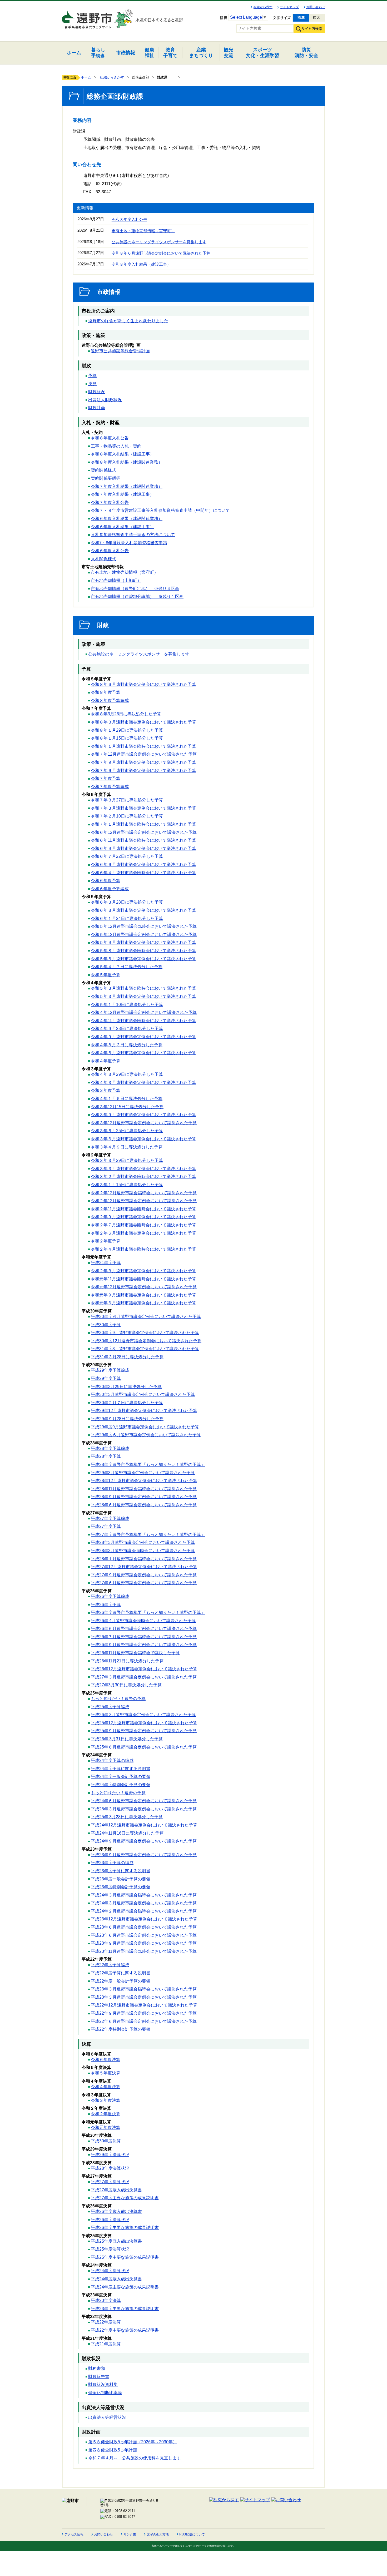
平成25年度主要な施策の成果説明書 (125, 2257)
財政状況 (97, 392)
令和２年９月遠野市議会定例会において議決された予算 (143, 1217)
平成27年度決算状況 (110, 2182)
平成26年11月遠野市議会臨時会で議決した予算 (135, 1653)
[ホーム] (87, 17)
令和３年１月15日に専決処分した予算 (127, 1185)
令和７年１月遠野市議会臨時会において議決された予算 (143, 824)
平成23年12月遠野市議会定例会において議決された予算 (144, 1919)
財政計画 (97, 408)
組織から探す (263, 7)
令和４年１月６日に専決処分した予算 (127, 1099)
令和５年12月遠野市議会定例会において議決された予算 (144, 935)
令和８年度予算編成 (110, 700)
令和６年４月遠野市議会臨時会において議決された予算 (143, 873)
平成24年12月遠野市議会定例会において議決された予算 (144, 1825)
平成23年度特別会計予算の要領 (121, 1887)
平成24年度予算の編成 (112, 1760)
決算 (92, 384)
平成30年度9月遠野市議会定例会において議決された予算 (145, 1333)
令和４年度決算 (106, 2087)
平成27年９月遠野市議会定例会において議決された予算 (144, 1575)
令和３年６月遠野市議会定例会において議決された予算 (143, 1139)
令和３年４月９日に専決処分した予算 (127, 1147)
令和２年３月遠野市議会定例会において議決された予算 (143, 1271)
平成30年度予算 (106, 1325)
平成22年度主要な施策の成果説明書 (125, 2330)
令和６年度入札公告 (110, 551)
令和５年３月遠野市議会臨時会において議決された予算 (143, 988)
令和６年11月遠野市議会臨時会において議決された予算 (143, 840)
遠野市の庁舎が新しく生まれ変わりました (128, 321)
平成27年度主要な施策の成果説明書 (125, 2198)
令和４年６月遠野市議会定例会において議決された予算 (143, 1053)
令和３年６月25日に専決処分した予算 (127, 1131)
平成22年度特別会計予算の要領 (121, 2029)
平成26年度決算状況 (110, 2220)
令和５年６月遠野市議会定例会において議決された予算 (143, 959)
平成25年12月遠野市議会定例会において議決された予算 (144, 1723)
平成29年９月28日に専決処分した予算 (127, 1419)
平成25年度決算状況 (110, 2249)
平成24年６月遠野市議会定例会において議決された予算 (144, 1801)
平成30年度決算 (106, 2141)
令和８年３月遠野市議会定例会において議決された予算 (143, 722)
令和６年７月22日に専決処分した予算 (127, 856)
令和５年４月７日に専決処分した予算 (127, 967)
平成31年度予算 (106, 1263)
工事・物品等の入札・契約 (116, 446)
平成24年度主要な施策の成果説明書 (125, 2287)
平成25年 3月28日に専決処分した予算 (127, 1817)
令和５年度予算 (106, 975)
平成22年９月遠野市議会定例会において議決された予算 (144, 2013)
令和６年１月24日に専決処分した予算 (127, 918)
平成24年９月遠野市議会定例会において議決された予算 (144, 1841)
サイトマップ (289, 7)
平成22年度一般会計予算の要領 (121, 1981)
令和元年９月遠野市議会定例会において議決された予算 (143, 1295)
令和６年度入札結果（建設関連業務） (127, 519)
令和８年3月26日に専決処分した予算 (126, 714)
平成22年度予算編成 (110, 1965)
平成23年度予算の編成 (112, 1863)
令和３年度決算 (106, 2100)
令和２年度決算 (106, 2114)
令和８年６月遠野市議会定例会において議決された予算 (161, 253)
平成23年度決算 (106, 2300)
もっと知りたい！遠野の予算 (118, 1699)
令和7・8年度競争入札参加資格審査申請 (129, 543)
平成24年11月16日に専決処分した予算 (127, 1833)
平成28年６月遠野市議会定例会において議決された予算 (144, 1505)
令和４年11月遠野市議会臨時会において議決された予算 (143, 1021)
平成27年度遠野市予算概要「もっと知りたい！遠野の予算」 (148, 1535)
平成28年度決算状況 (110, 2168)
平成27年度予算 (106, 1526)
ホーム (86, 77)
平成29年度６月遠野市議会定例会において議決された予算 (146, 1435)
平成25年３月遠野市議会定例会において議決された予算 (144, 1809)
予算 (92, 376)
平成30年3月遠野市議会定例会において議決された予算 (143, 1394)
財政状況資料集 (103, 2384)
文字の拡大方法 (158, 2534)
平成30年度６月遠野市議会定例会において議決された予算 (146, 1317)
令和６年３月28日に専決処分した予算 (127, 902)
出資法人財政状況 (105, 400)
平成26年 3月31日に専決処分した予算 (127, 1739)
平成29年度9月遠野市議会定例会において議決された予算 (145, 1427)
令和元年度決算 (106, 2127)
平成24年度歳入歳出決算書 (116, 2279)
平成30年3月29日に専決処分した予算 (126, 1387)
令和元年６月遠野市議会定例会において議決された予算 (143, 1303)
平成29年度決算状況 (110, 2155)
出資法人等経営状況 (107, 2417)
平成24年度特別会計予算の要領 (121, 1785)
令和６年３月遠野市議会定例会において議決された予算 (143, 910)
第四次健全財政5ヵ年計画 (113, 2450)
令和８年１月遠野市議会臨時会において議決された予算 (143, 746)
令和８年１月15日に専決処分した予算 (127, 738)
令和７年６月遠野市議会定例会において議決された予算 (143, 771)
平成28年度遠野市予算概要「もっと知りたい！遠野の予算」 (148, 1465)
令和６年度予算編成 (110, 889)
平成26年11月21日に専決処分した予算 (127, 1661)
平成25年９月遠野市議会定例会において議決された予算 (144, 1731)
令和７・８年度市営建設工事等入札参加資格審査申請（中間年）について (160, 510)
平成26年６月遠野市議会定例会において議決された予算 (144, 1629)
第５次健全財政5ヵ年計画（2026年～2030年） (133, 2442)
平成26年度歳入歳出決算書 (116, 2211)
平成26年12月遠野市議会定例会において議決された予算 (144, 1669)
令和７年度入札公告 (110, 502)
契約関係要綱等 (106, 478)
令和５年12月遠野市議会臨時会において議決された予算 (144, 926)
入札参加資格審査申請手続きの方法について (133, 535)
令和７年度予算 (106, 778)
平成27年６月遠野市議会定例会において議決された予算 (144, 1583)
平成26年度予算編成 (110, 1596)
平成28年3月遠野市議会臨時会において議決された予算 (143, 1551)
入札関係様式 (103, 559)
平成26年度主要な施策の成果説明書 (125, 2228)
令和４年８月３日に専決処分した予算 (127, 1045)
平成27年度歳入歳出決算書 (116, 2190)
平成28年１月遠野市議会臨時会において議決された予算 (144, 1559)
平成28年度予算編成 (110, 1448)
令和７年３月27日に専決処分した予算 (127, 800)
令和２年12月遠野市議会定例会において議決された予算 (144, 1201)
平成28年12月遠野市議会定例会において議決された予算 (144, 1481)
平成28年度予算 (106, 1456)
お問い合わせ (316, 7)
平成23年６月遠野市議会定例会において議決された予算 (144, 1927)
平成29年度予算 (106, 1378)
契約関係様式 (103, 470)
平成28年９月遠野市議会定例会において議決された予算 (144, 1497)
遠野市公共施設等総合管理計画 (120, 351)
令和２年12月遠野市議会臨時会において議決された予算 (144, 1193)
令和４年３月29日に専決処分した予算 (127, 1074)
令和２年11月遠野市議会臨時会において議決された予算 (143, 1209)
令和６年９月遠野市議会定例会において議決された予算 (143, 848)
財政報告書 (99, 2377)
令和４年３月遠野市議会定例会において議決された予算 (143, 1083)
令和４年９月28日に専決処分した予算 (127, 1029)
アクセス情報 (74, 2534)
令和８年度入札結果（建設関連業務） (127, 462)
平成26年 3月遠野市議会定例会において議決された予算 (143, 1715)
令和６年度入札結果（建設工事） (122, 527)
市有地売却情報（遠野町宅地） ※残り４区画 (135, 589)
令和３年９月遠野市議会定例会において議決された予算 (143, 1115)
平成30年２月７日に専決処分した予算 (127, 1403)
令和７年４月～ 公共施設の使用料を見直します (135, 2458)
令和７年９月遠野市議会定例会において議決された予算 (143, 762)
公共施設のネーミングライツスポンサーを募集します (159, 242)
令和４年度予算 (106, 1061)
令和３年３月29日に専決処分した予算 (127, 1160)
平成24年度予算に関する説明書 (121, 1769)
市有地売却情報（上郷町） (116, 580)
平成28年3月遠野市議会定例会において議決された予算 (143, 1542)
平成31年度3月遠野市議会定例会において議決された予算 (145, 1349)
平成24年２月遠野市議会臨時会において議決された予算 (144, 1911)
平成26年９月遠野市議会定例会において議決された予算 (144, 1645)
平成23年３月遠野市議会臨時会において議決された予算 (144, 1989)
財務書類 (97, 2368)
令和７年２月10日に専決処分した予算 (127, 816)
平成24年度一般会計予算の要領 (121, 1777)
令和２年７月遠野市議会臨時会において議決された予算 (143, 1225)
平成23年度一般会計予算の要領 (121, 1879)
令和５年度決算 (106, 2073)
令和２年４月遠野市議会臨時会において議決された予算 (143, 1249)
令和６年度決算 (106, 2060)
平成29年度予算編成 (110, 1370)
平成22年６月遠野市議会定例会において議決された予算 (144, 2021)
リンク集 (130, 2534)
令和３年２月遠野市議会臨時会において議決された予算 (143, 1176)
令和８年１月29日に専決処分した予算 (127, 730)
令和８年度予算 (106, 692)
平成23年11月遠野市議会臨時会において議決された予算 (144, 1951)
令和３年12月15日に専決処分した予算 (127, 1107)
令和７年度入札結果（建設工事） (122, 494)
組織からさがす (112, 77)
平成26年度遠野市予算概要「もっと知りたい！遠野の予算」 (148, 1613)
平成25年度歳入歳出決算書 (116, 2241)
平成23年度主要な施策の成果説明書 (125, 2309)
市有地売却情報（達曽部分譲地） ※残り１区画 (137, 596)
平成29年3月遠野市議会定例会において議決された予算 (143, 1473)
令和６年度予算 (106, 881)
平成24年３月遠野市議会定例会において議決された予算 (144, 1903)
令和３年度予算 (106, 1090)
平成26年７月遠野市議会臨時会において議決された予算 (144, 1637)
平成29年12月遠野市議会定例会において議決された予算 (144, 1411)
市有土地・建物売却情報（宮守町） (143, 231)
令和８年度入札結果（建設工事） (141, 264)
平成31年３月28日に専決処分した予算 (127, 1357)
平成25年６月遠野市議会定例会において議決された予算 (144, 1747)
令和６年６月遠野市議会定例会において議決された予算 (143, 865)
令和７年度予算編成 (110, 787)
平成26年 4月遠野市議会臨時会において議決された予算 (143, 1621)
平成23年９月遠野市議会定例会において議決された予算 (144, 1855)
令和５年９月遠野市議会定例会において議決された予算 (143, 942)
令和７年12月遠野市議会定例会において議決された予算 (144, 754)
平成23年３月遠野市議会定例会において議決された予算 (144, 1997)
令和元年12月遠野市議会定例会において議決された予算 (144, 1287)
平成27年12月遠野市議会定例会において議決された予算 (144, 1567)
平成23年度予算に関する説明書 (121, 1871)
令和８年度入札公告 (129, 219)
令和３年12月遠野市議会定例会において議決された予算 (144, 1123)
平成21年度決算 (106, 2344)
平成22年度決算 (106, 2322)
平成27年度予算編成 (110, 1519)
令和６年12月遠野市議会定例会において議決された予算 (144, 832)
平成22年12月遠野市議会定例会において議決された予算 (144, 2005)
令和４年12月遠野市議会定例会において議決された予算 (144, 1012)
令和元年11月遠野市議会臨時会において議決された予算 (143, 1279)
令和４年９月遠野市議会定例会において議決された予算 (143, 1037)
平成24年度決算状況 (110, 2271)
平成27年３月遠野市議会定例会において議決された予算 (144, 1677)
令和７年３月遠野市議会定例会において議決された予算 (143, 808)
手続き (98, 53)
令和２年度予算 (106, 1241)
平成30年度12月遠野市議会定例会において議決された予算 (146, 1341)
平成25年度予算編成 (110, 1707)
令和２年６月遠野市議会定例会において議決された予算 (143, 1233)
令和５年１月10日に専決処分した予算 (127, 1005)
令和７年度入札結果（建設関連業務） (127, 486)
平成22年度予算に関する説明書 (121, 1973)
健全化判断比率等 (105, 2393)
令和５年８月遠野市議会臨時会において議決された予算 (143, 951)
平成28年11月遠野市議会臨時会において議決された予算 (144, 1489)
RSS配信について (192, 2534)
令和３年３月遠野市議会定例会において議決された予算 (143, 1169)
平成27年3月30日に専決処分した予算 (126, 1685)
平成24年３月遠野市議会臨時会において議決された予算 (144, 1895)
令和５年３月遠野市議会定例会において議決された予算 (143, 996)
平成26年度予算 (106, 1605)
